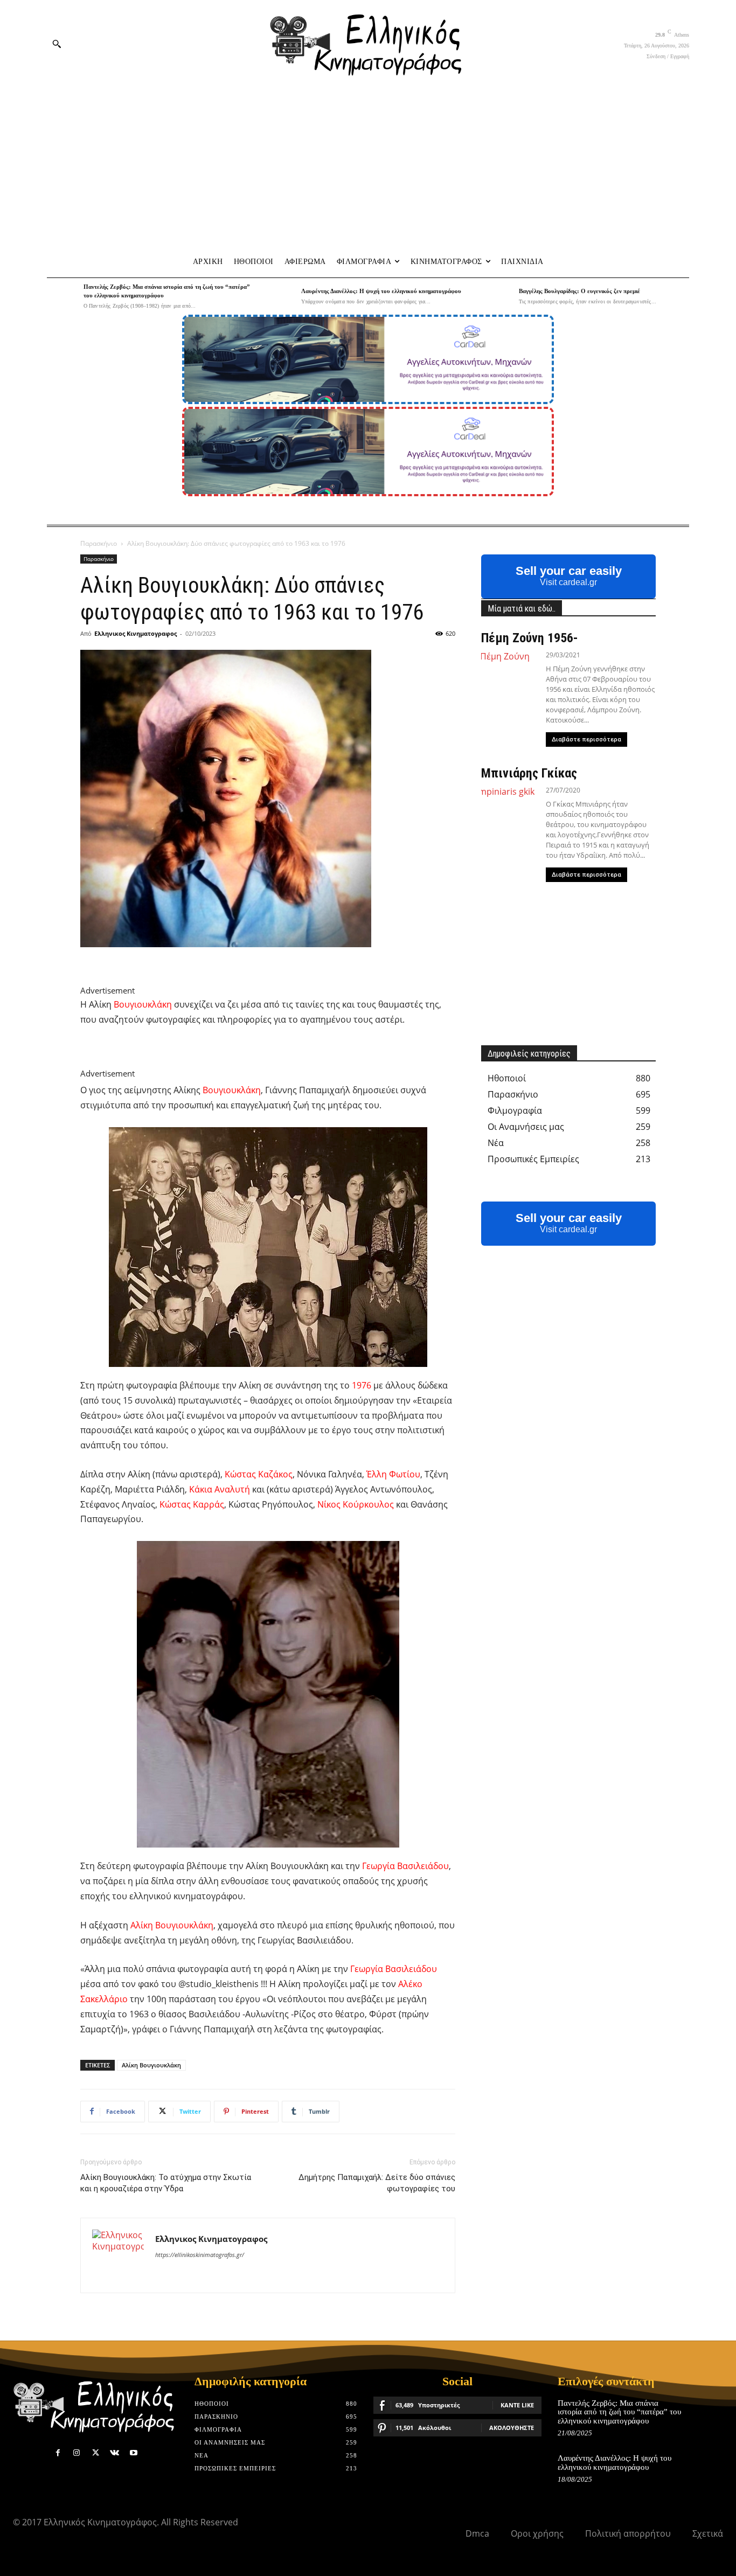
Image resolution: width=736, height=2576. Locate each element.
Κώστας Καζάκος (259, 1474)
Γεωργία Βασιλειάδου (405, 1866)
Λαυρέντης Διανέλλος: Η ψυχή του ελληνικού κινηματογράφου (381, 291)
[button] (57, 44)
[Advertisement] (368, 168)
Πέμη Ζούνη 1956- (530, 638)
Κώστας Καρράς (192, 1504)
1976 (362, 1385)
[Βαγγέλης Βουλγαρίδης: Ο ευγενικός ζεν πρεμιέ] (498, 296)
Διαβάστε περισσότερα (586, 740)
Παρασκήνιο (99, 543)
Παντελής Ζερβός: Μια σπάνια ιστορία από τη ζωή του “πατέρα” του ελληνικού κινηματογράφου (619, 2412)
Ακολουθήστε (512, 2428)
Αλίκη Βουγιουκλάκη (172, 1925)
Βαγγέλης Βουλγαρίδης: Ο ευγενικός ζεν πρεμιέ (579, 291)
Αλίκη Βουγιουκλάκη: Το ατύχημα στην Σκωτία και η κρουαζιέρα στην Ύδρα (166, 2183)
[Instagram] (77, 2453)
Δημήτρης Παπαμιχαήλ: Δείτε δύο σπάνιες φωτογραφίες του (377, 2183)
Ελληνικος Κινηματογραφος (136, 633)
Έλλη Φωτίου (393, 1474)
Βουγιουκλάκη (143, 1004)
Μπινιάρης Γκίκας (529, 773)
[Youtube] (133, 2453)
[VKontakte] (114, 2453)
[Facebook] (58, 2453)
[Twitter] (96, 2453)
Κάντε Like (517, 2405)
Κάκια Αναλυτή (220, 1489)
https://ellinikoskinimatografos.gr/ (200, 2255)
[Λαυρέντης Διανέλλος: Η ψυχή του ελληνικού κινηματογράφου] (280, 296)
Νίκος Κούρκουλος (356, 1504)
